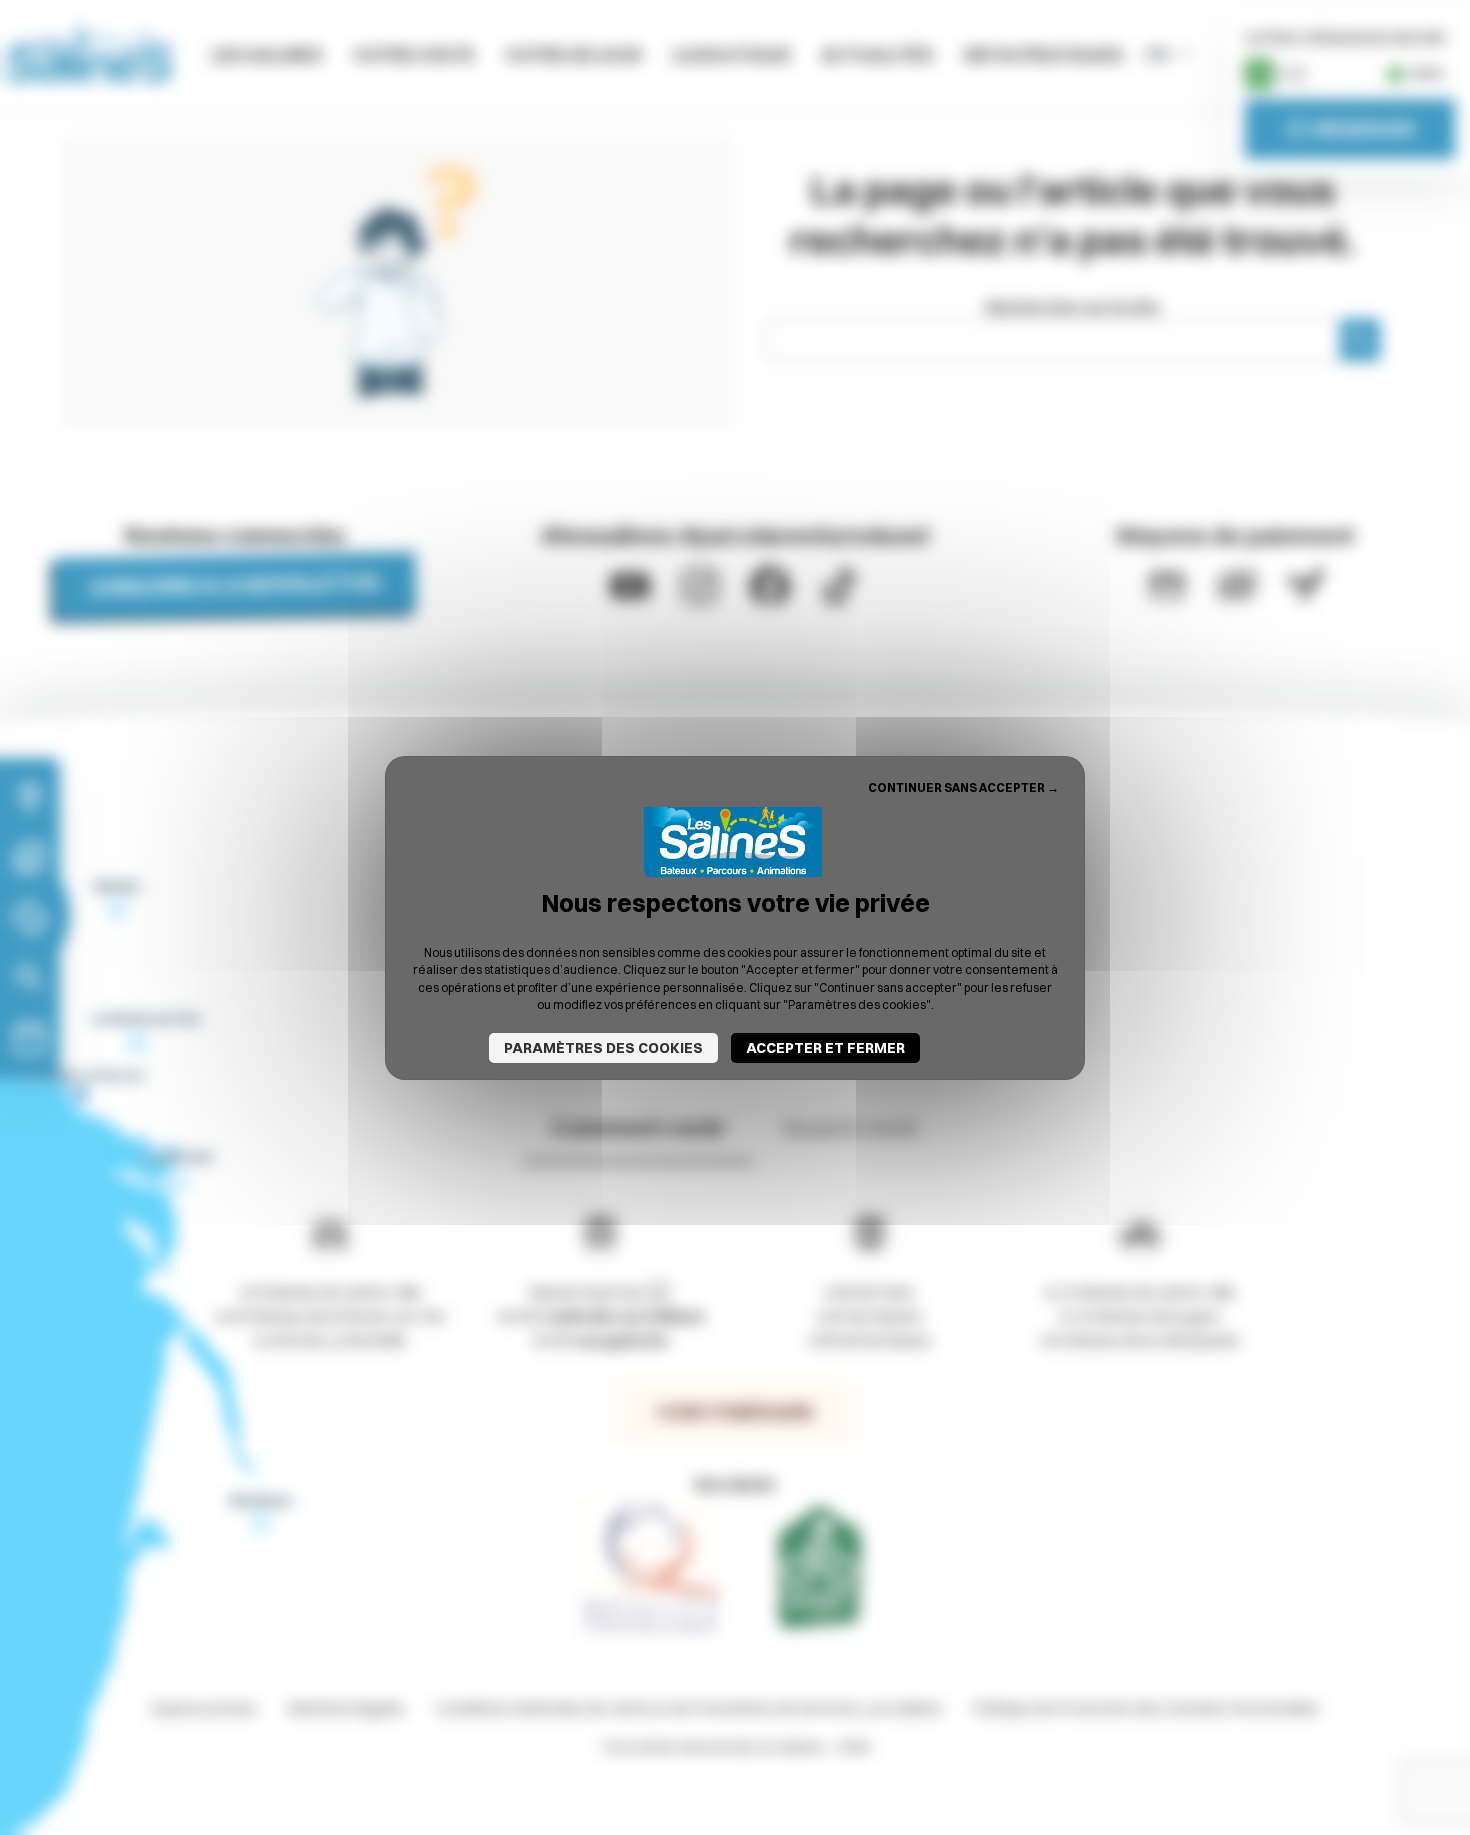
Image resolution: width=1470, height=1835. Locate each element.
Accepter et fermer (825, 1048)
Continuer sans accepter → (963, 786)
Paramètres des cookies (603, 1048)
